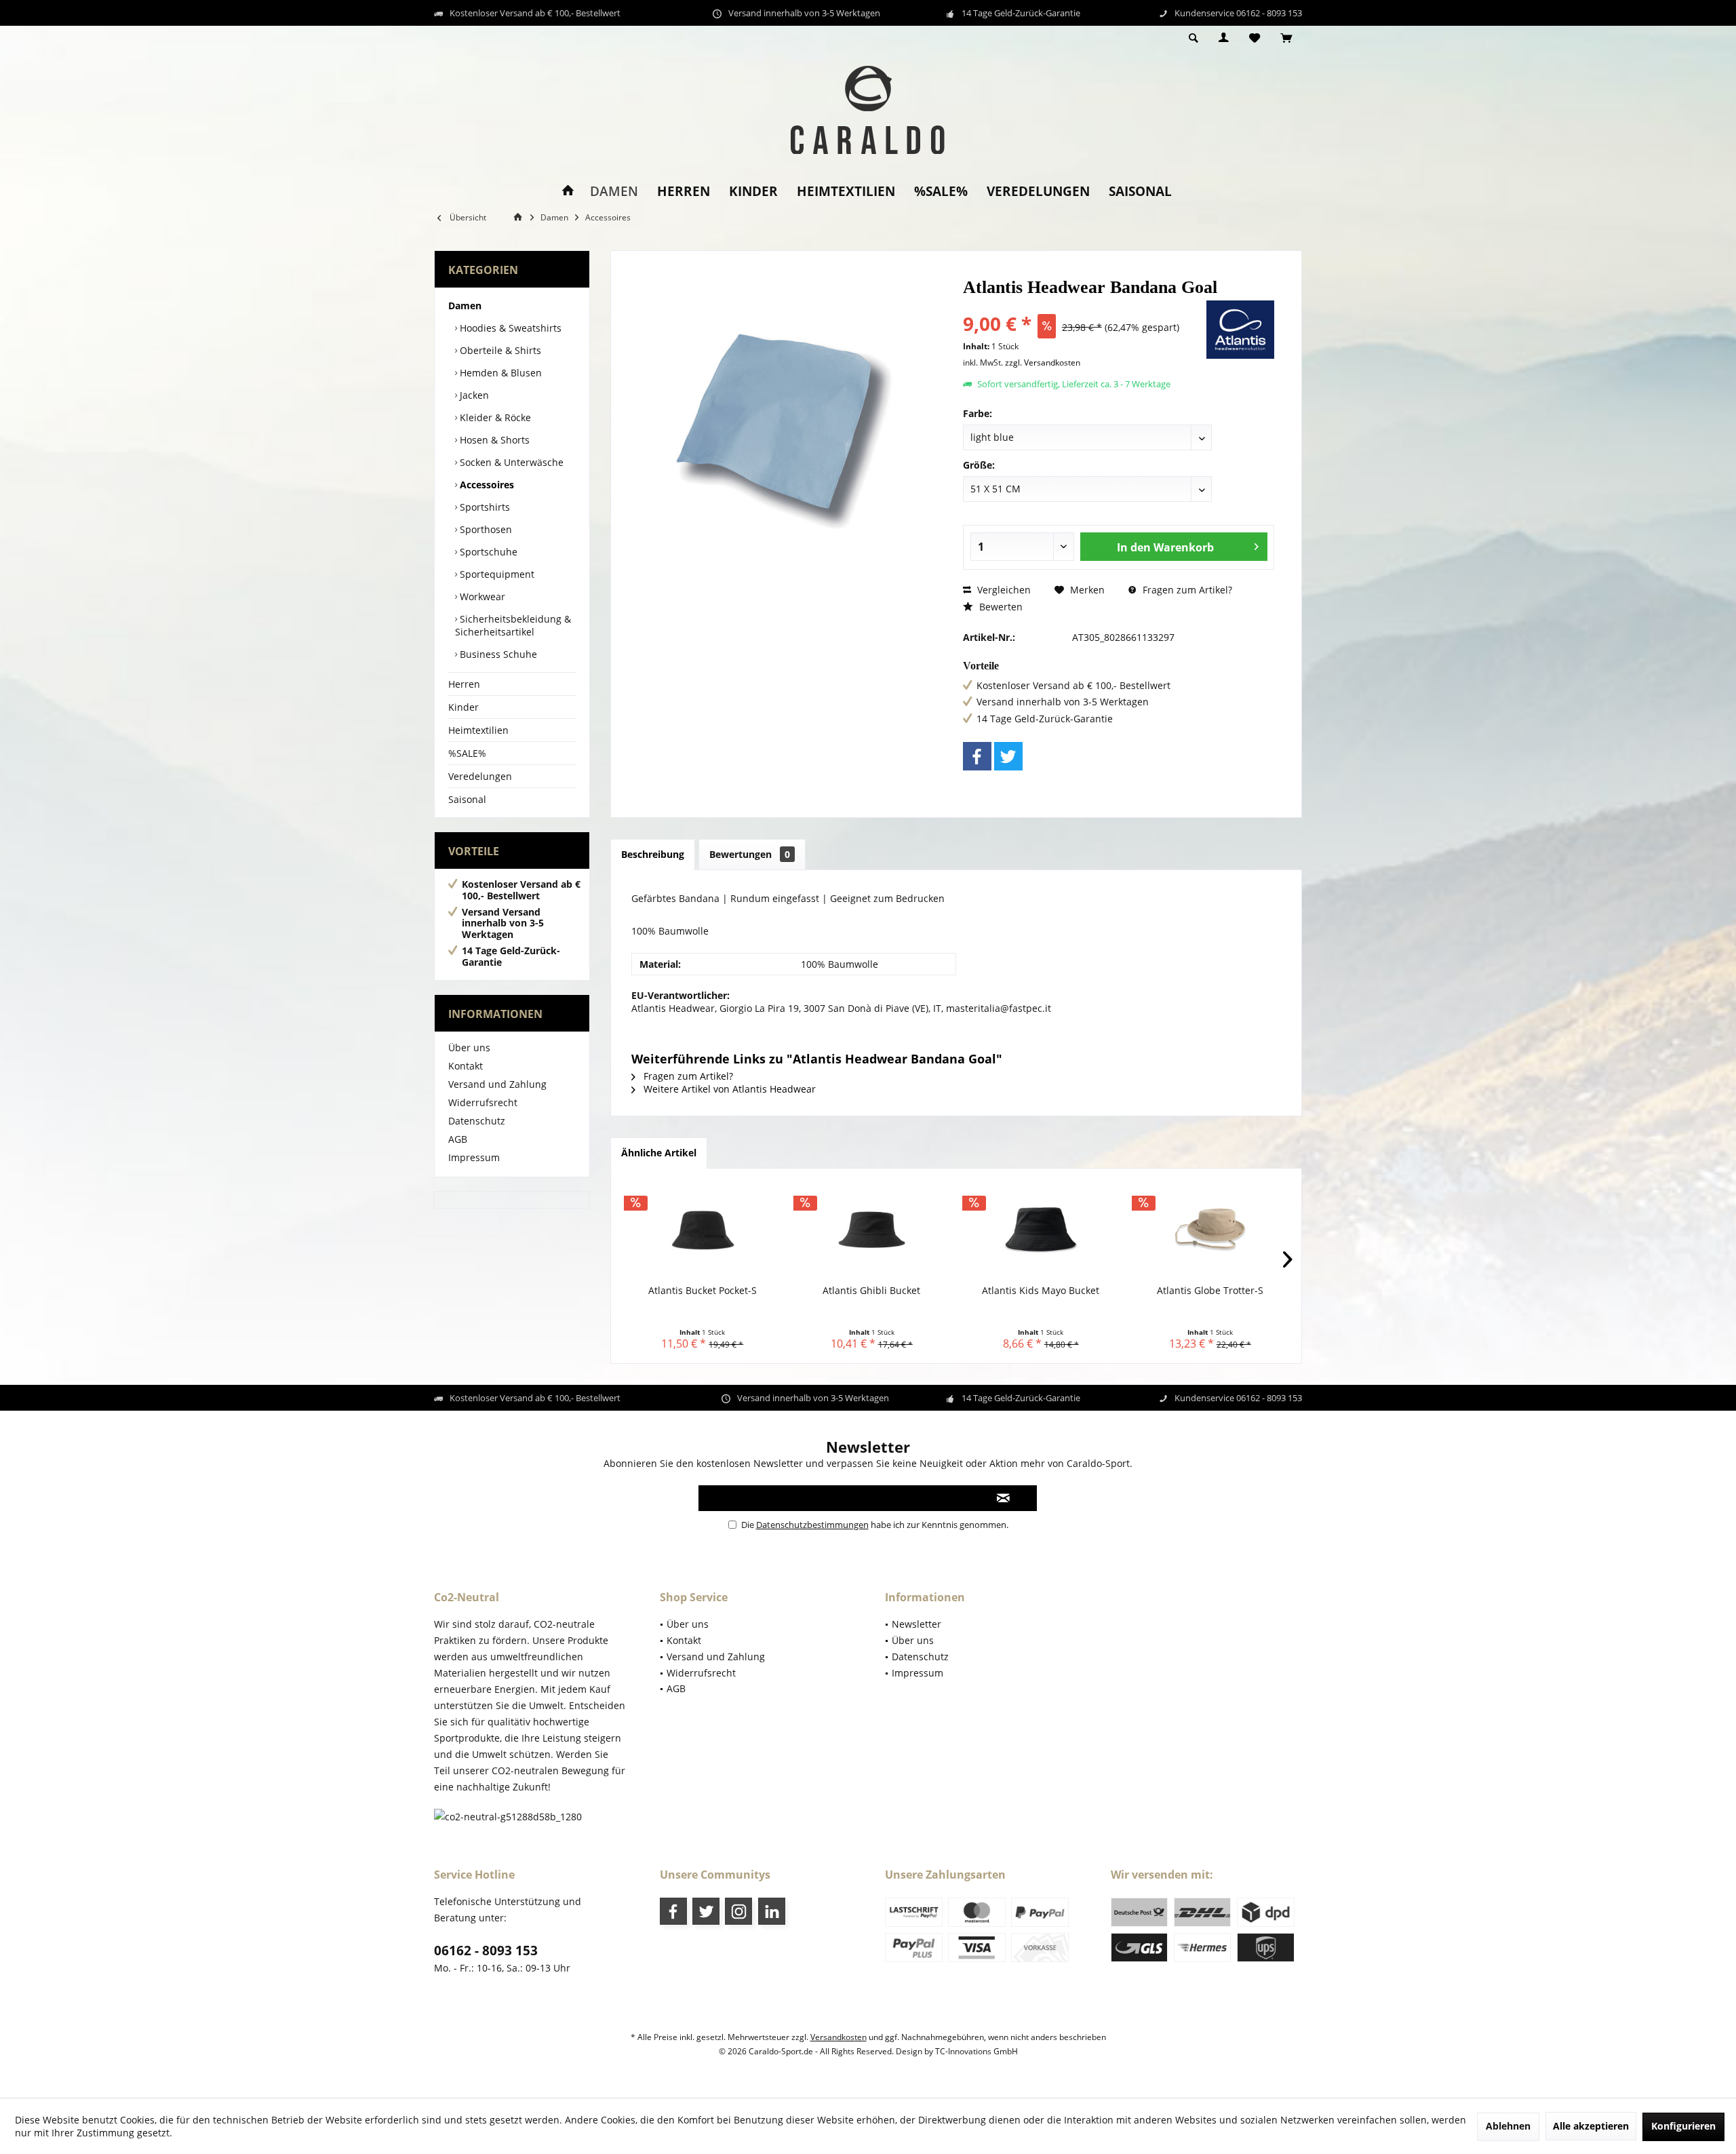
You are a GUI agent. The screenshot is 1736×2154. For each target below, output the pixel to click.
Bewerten (1000, 607)
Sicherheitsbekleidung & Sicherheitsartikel (513, 625)
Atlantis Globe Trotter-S (1210, 1290)
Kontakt (466, 1066)
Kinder (463, 707)
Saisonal (467, 799)
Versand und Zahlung (497, 1084)
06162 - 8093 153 (486, 1951)
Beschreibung (653, 854)
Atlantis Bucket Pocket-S (703, 1290)
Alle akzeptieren (1591, 2126)
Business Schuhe (497, 654)
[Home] (568, 192)
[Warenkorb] (1286, 38)
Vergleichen (1003, 590)
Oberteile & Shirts (499, 350)
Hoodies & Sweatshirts (509, 328)
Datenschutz (477, 1121)
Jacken (473, 395)
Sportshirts (484, 507)
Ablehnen (1508, 2126)
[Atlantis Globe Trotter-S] (1210, 1230)
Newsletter (916, 1624)
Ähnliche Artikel (659, 1153)
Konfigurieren (1683, 2126)
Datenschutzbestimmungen (812, 1525)
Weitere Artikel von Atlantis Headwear (728, 1089)
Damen (465, 306)
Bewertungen (750, 854)
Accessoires (486, 485)
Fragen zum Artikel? (1186, 590)
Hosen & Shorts (493, 440)
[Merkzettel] (1255, 38)
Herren (464, 684)
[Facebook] (977, 756)
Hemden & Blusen (499, 373)
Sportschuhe (487, 552)
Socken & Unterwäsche (510, 462)
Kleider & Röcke (494, 417)
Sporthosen (485, 529)
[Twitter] (1008, 756)
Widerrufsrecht (483, 1102)
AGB (458, 1139)
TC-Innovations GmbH (976, 2051)
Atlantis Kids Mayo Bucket (1041, 1290)
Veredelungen (480, 776)
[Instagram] (738, 1911)
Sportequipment (496, 574)
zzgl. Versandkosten (1043, 363)
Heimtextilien (478, 730)
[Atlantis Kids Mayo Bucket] (1041, 1230)
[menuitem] (1286, 39)
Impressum (474, 1157)
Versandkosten (839, 2037)
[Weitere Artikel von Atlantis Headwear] (1240, 330)
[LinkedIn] (772, 1911)
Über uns (469, 1047)
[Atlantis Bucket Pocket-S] (703, 1230)
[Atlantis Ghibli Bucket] (872, 1230)
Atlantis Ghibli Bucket (871, 1290)
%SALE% (467, 753)
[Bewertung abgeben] (1083, 306)
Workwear (481, 596)
